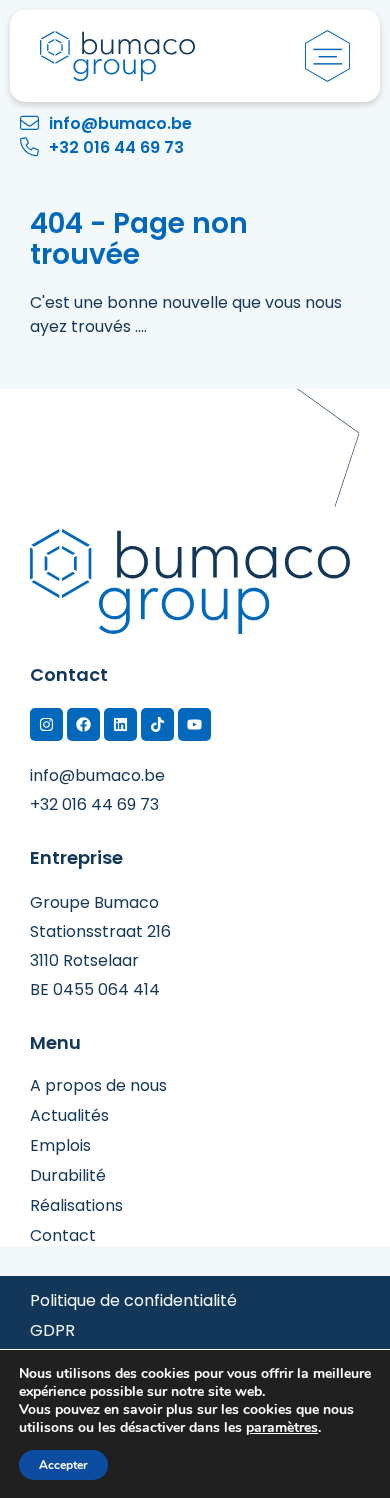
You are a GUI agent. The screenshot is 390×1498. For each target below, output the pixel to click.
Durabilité (68, 1176)
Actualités (69, 1116)
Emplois (60, 1146)
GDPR (52, 1331)
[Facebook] (83, 724)
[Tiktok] (157, 724)
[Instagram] (46, 724)
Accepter (63, 1465)
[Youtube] (194, 724)
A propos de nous (98, 1086)
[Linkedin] (120, 724)
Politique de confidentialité (133, 1301)
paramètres (282, 1428)
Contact (63, 1236)
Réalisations (76, 1206)
